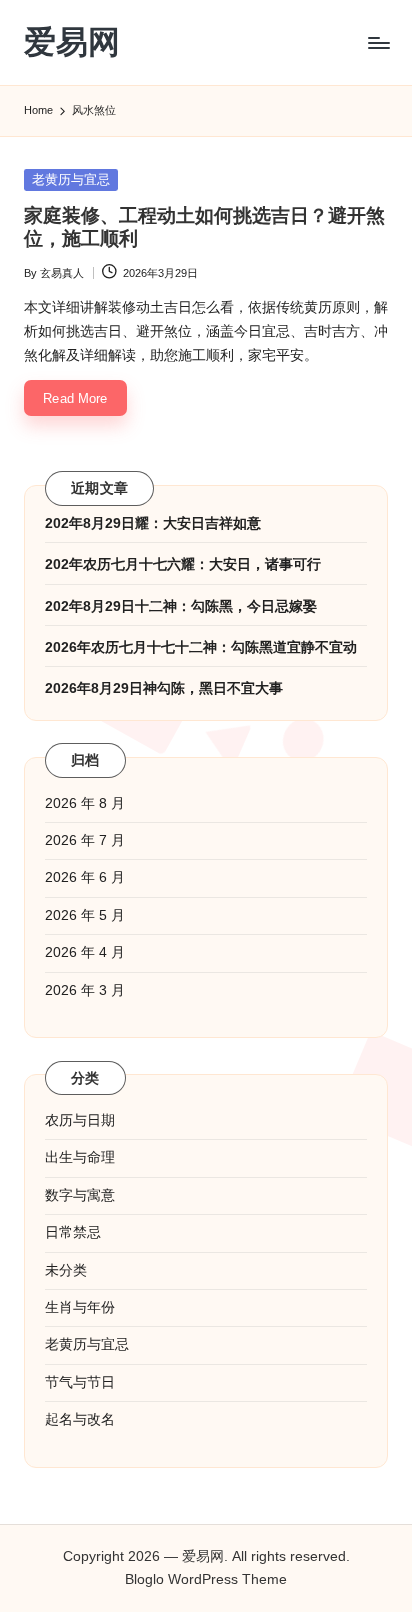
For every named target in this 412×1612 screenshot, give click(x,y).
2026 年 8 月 (85, 803)
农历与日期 (80, 1120)
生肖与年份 (80, 1307)
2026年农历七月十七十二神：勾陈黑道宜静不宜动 (201, 647)
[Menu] (378, 42)
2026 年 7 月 (85, 840)
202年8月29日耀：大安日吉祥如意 (153, 523)
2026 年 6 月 (85, 877)
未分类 (66, 1270)
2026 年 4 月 (85, 952)
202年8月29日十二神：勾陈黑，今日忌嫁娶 (181, 606)
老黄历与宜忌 (71, 179)
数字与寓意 (80, 1195)
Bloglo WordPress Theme (206, 1579)
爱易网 (72, 42)
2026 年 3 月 (85, 990)
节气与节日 (80, 1382)
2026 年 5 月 (85, 915)
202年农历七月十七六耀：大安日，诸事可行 (183, 564)
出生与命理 (80, 1157)
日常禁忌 (73, 1232)
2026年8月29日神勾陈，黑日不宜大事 (164, 688)
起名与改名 (80, 1419)
